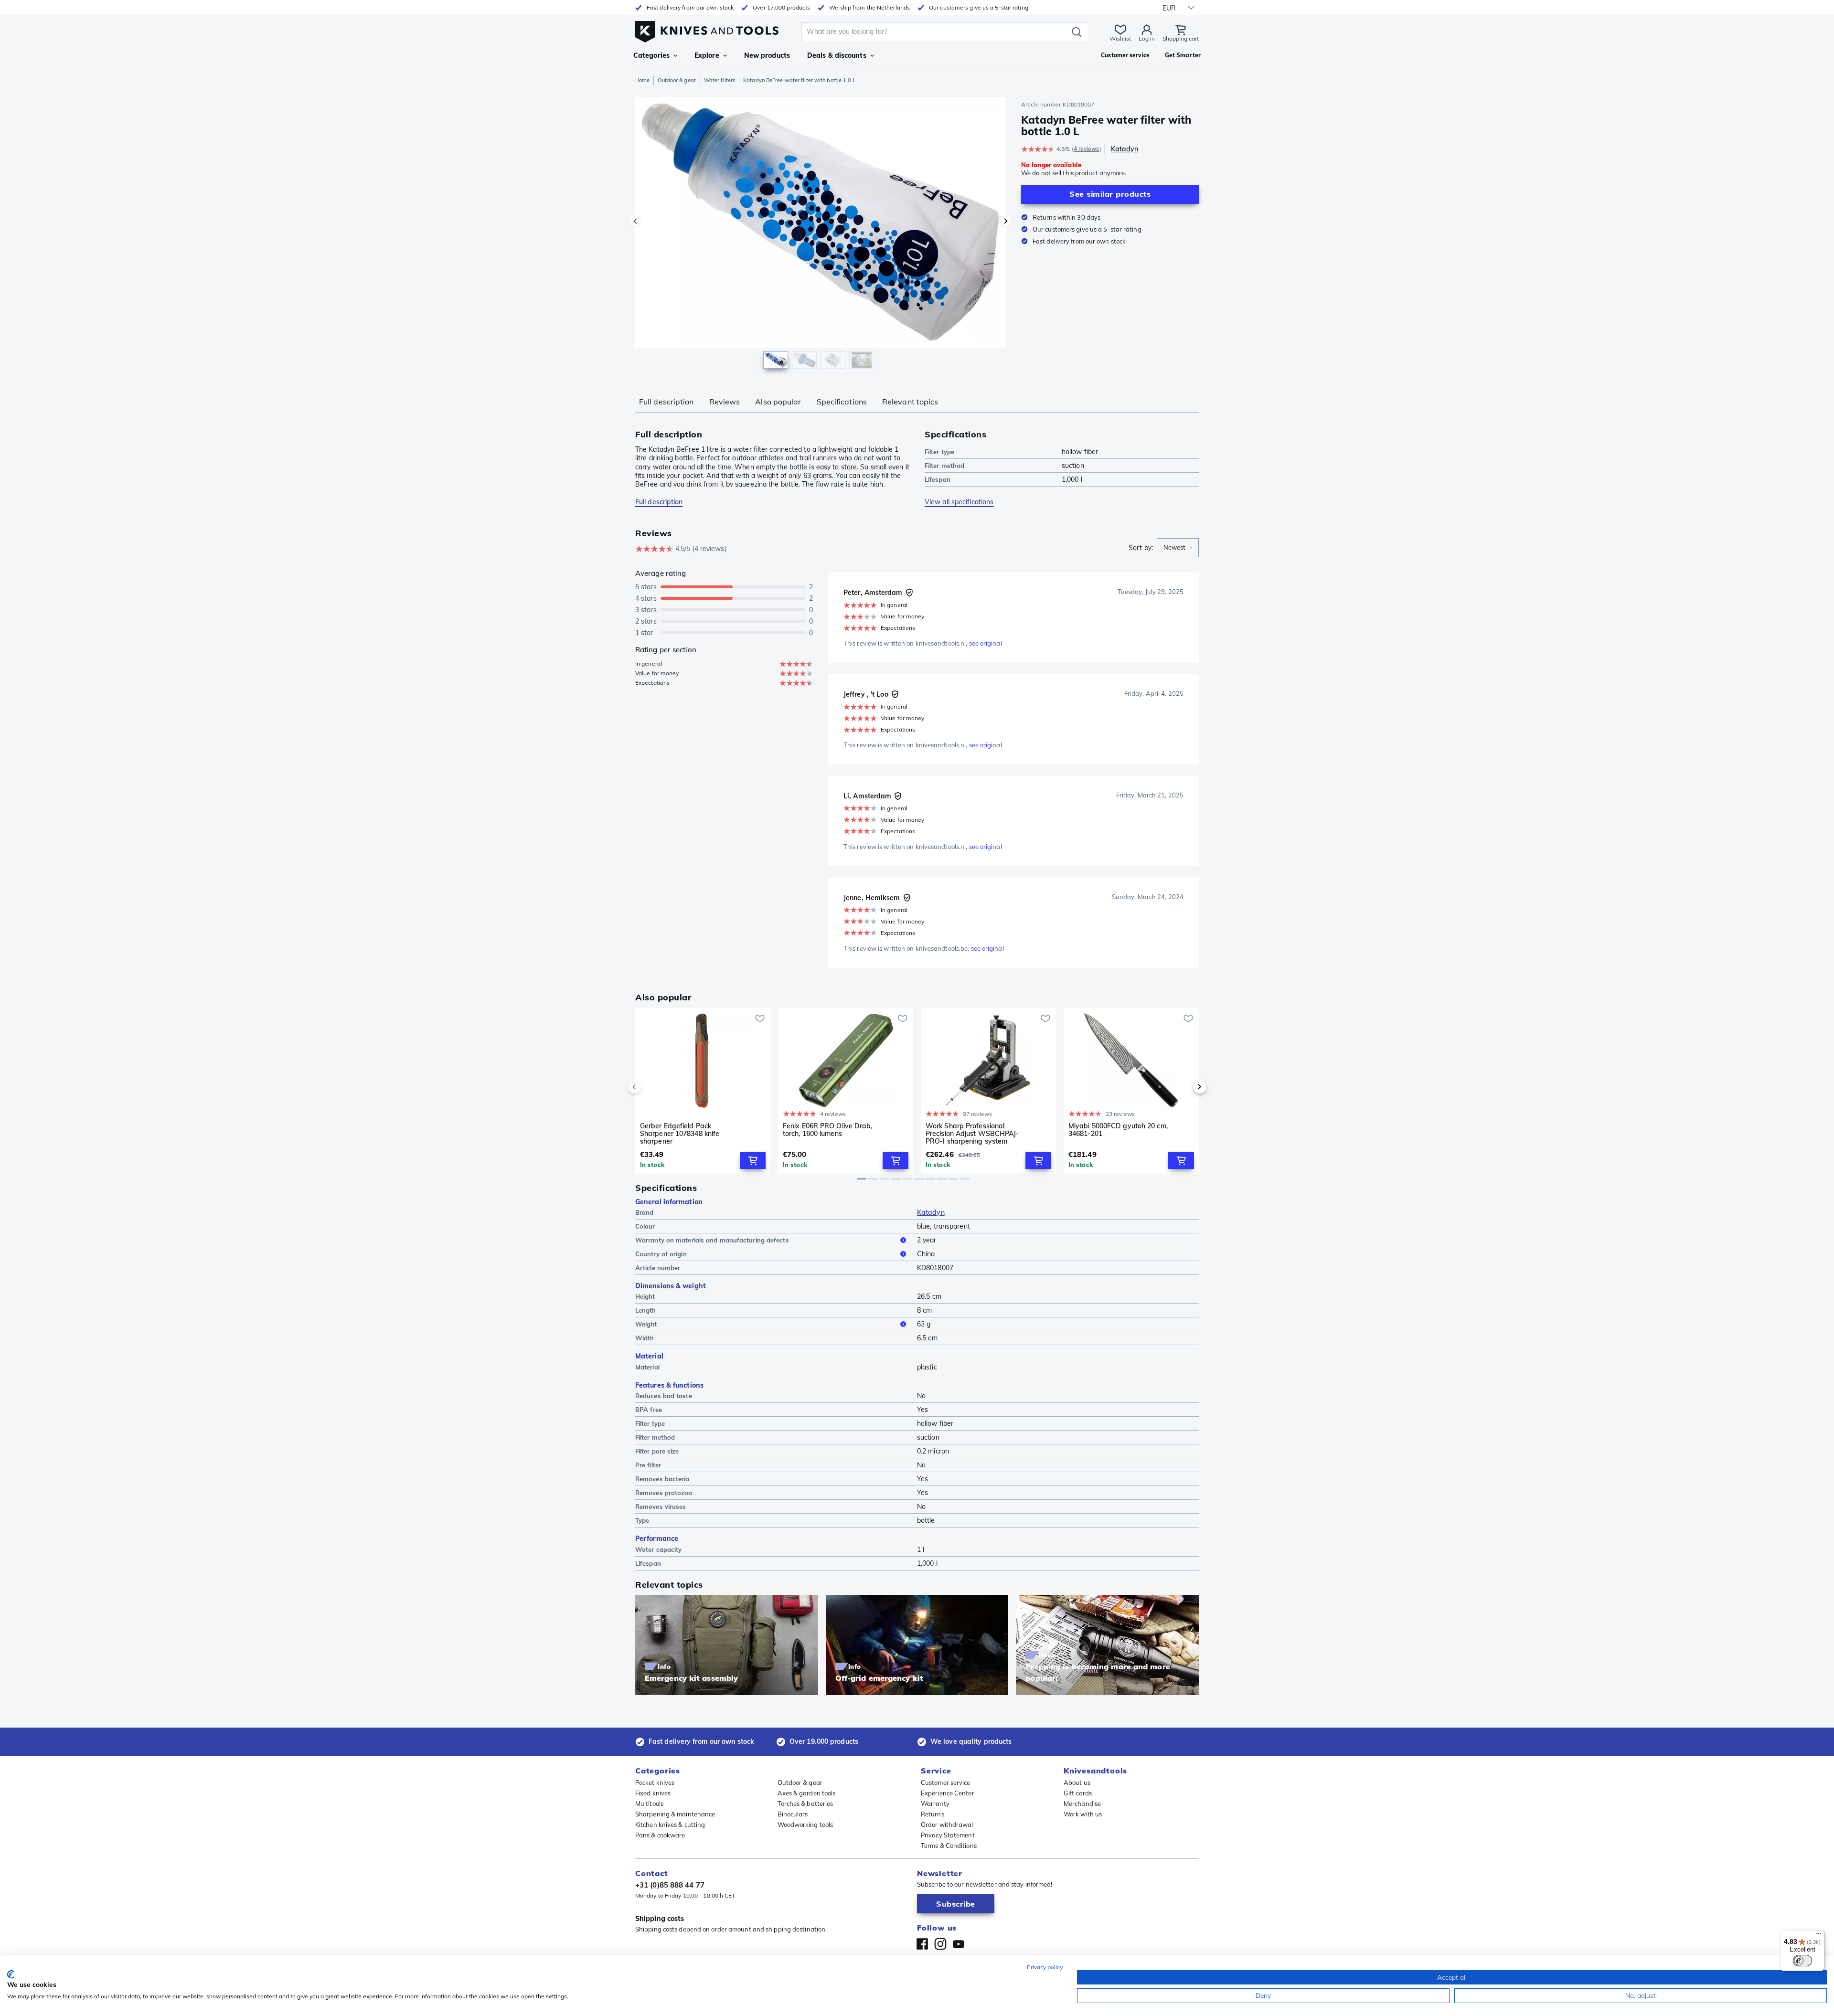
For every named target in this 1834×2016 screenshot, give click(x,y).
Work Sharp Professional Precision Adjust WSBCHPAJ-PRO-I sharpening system (972, 1134)
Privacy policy (1045, 1967)
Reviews (725, 402)
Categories (651, 55)
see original (986, 643)
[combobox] (1178, 548)
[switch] (1802, 1961)
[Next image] (1006, 221)
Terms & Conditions (949, 1846)
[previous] (650, 1087)
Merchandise (1082, 1804)
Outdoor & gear (677, 80)
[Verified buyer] (909, 593)
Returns (933, 1814)
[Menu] (1819, 1936)
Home (642, 80)
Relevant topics (910, 402)
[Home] (707, 29)
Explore (707, 55)
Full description (666, 402)
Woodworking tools (805, 1825)
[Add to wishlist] (760, 1019)
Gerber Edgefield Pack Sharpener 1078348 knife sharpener (680, 1134)
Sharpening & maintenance (675, 1814)
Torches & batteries (805, 1804)
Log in (1147, 38)
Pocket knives (655, 1783)
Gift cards (1078, 1793)
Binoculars (793, 1814)
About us (1077, 1783)
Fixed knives (653, 1793)
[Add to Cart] (753, 1160)
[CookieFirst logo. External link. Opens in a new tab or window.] (11, 1974)
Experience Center (948, 1793)
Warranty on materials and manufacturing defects (712, 1240)
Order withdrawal (947, 1825)
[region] (821, 235)
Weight (646, 1324)
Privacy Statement (948, 1835)
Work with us (1083, 1814)
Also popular (778, 402)
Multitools (649, 1804)
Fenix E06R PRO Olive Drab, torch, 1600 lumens (828, 1130)
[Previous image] (635, 221)
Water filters (720, 80)
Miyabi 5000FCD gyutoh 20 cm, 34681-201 (1118, 1130)
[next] (1184, 1087)
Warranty (935, 1804)
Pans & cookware (660, 1835)
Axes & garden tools (807, 1793)
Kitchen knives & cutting (670, 1825)
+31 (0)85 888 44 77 (670, 1885)
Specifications (842, 402)
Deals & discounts (837, 55)
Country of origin (661, 1254)
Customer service (946, 1783)
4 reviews (1087, 149)
